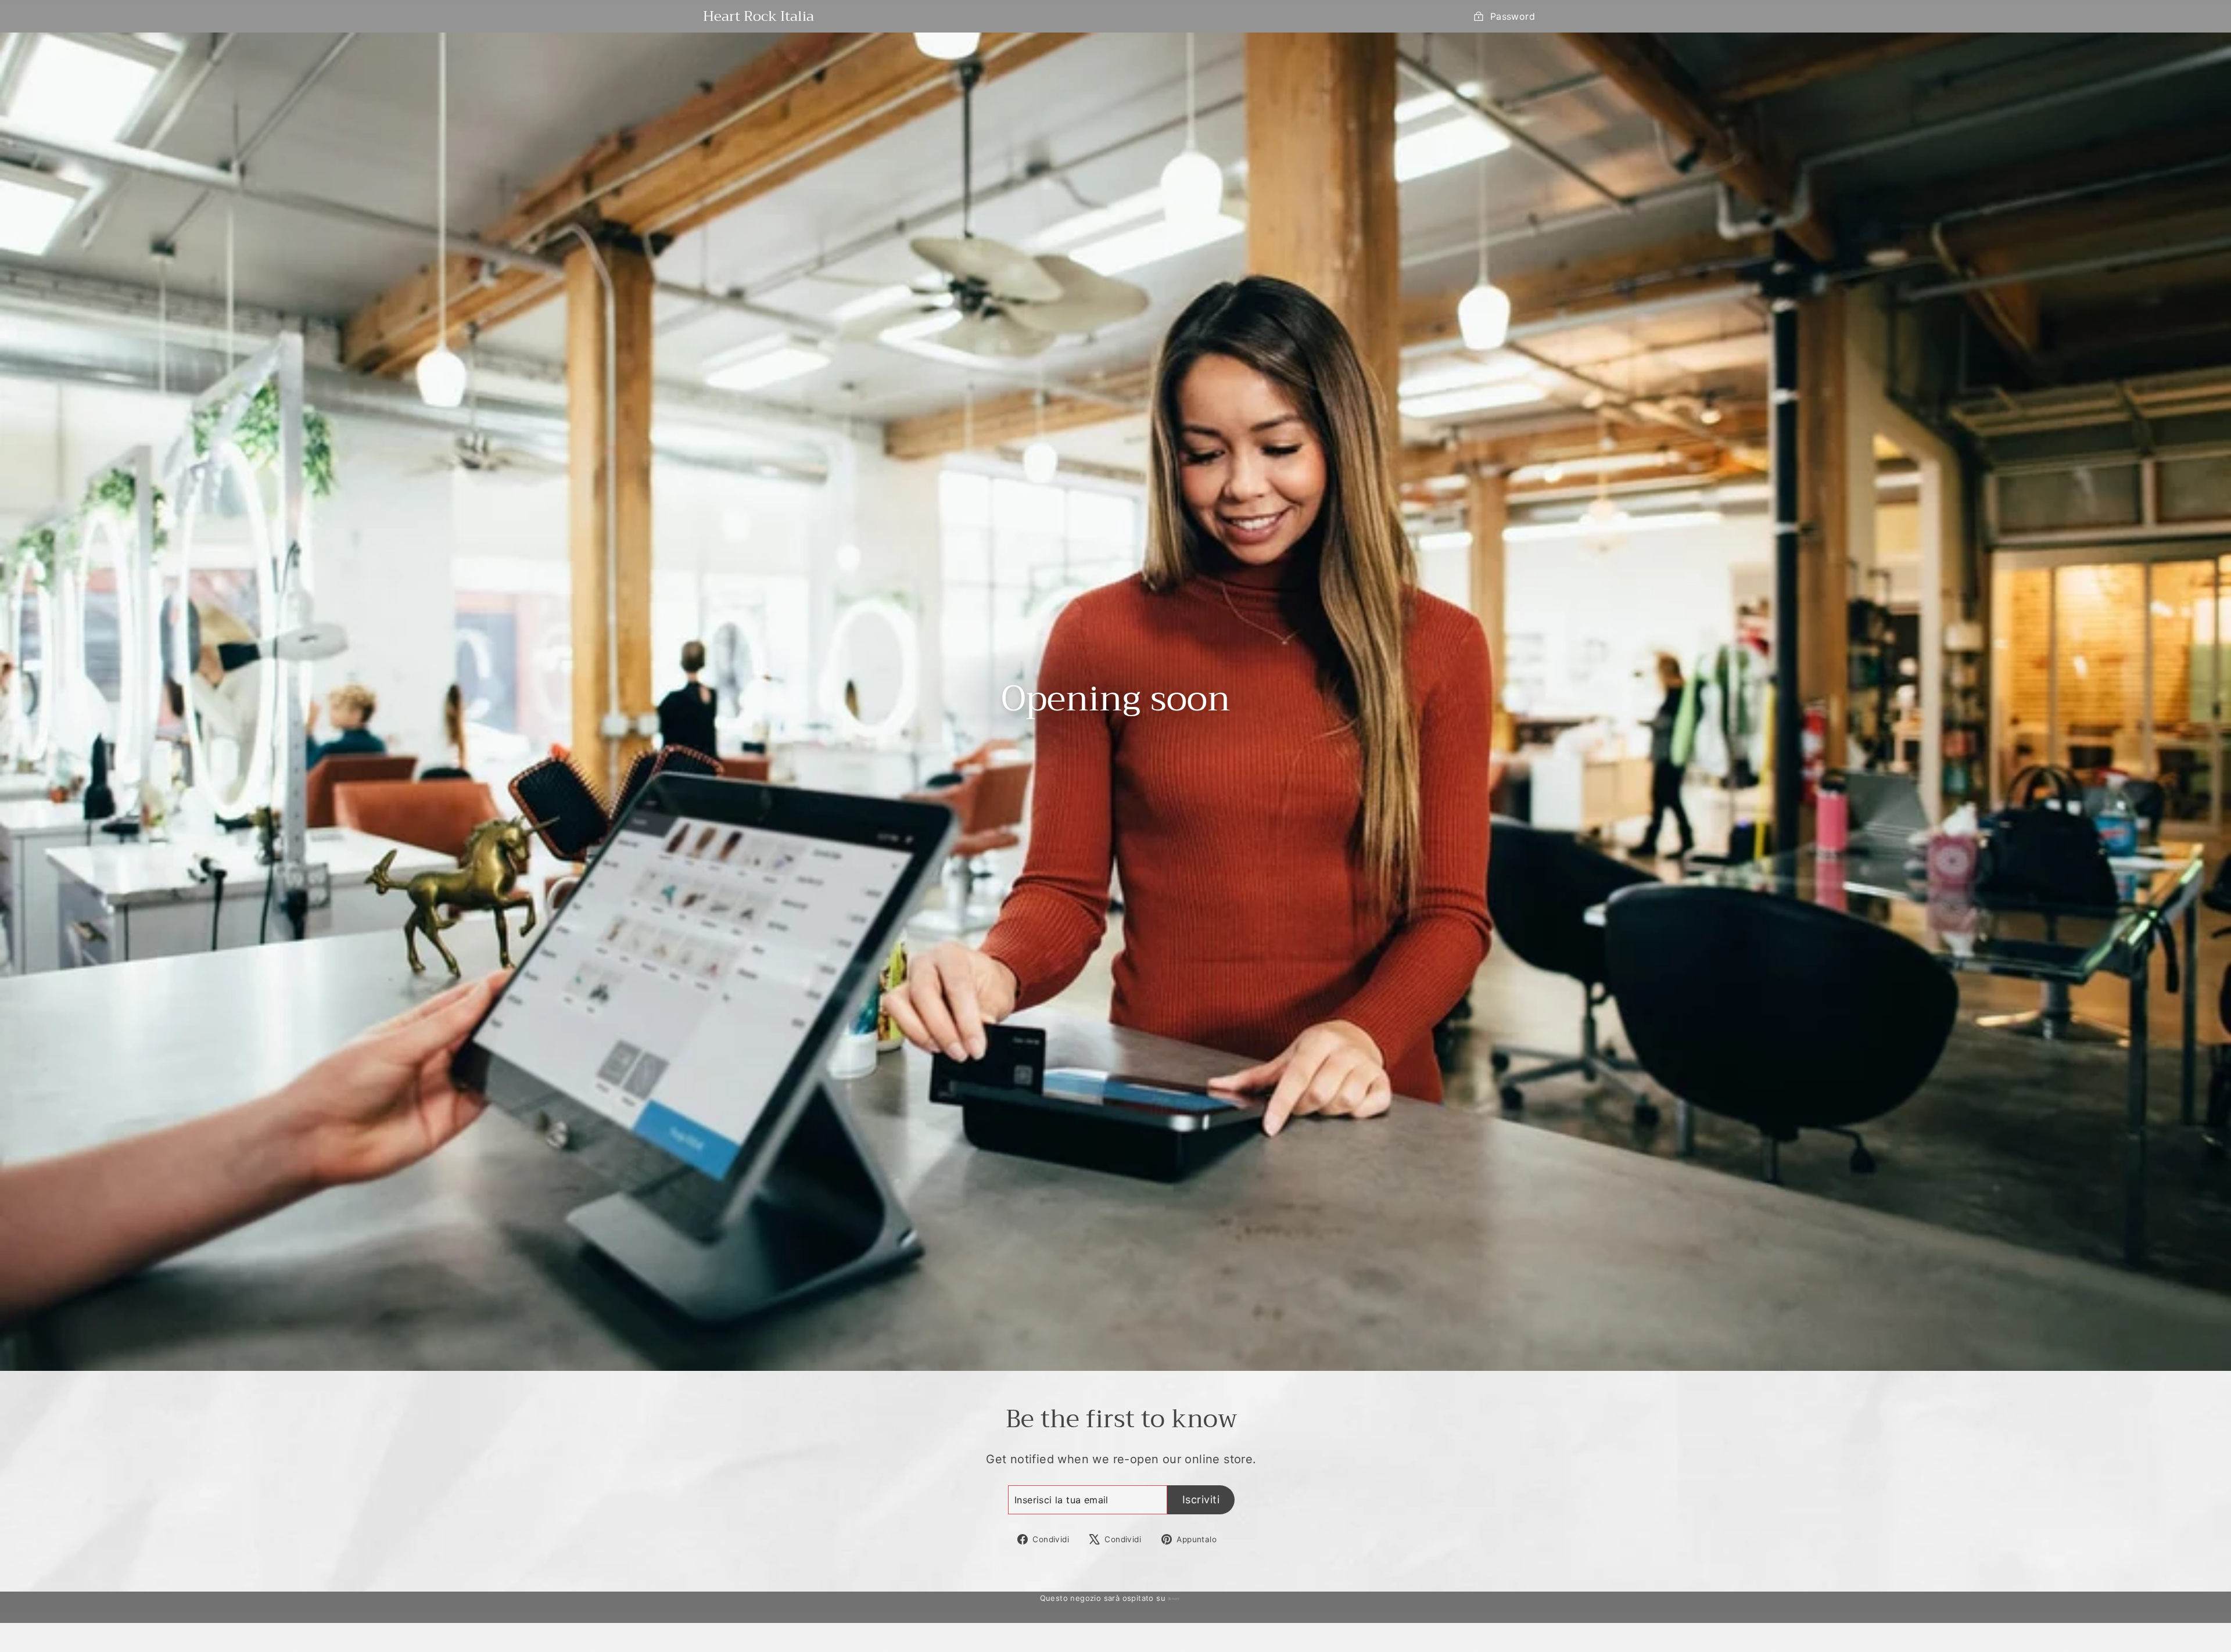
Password (1513, 16)
